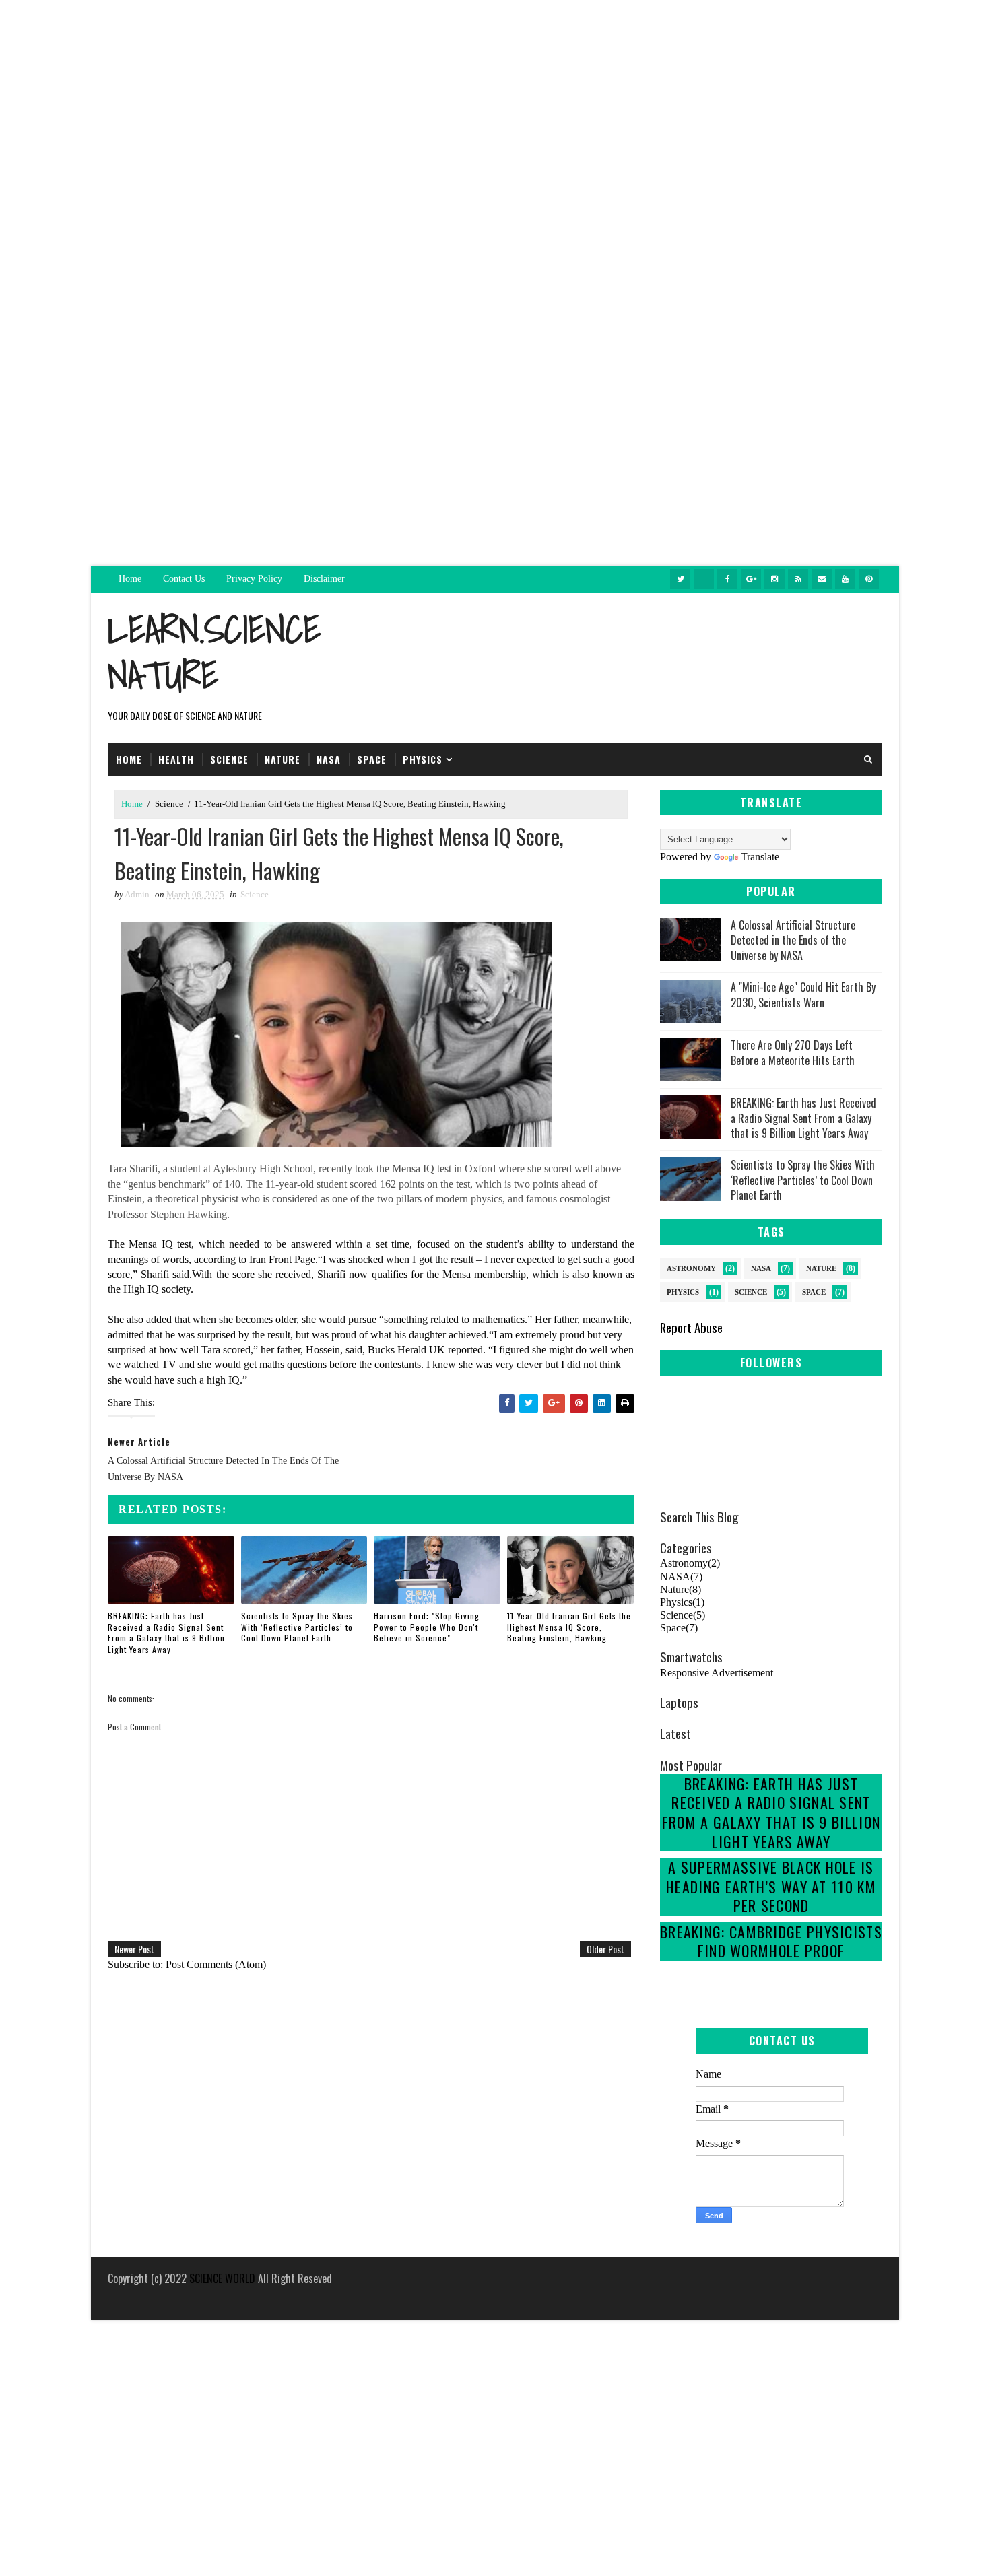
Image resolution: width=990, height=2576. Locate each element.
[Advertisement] (495, 94)
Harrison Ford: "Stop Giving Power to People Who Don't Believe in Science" (427, 1627)
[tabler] (704, 579)
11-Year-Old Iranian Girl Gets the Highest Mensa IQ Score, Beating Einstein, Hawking (569, 1627)
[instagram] (774, 579)
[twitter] (680, 579)
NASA (761, 1268)
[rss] (798, 579)
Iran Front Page (282, 1259)
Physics (683, 1292)
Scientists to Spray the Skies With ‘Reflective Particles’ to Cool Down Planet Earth (297, 1627)
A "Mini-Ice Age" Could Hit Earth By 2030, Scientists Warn (803, 994)
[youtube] (845, 579)
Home (130, 579)
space (372, 759)
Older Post (605, 1949)
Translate (760, 857)
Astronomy (691, 1268)
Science (229, 759)
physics (423, 759)
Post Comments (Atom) (216, 1964)
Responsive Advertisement (717, 1673)
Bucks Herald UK (406, 1350)
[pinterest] (869, 579)
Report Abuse (691, 1327)
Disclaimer (324, 579)
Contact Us (184, 579)
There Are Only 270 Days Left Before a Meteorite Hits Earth (793, 1052)
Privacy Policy (254, 579)
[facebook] (727, 579)
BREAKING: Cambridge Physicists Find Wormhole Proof (771, 1941)
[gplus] (751, 579)
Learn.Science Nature (214, 652)
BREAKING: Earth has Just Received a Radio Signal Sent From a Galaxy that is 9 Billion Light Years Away (166, 1632)
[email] (822, 579)
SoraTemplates (110, 2296)
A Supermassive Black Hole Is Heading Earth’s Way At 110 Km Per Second (771, 1886)
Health (176, 759)
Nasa (329, 759)
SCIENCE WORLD (222, 2278)
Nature (283, 759)
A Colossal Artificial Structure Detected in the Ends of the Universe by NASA (793, 940)
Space (814, 1292)
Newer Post (134, 1949)
